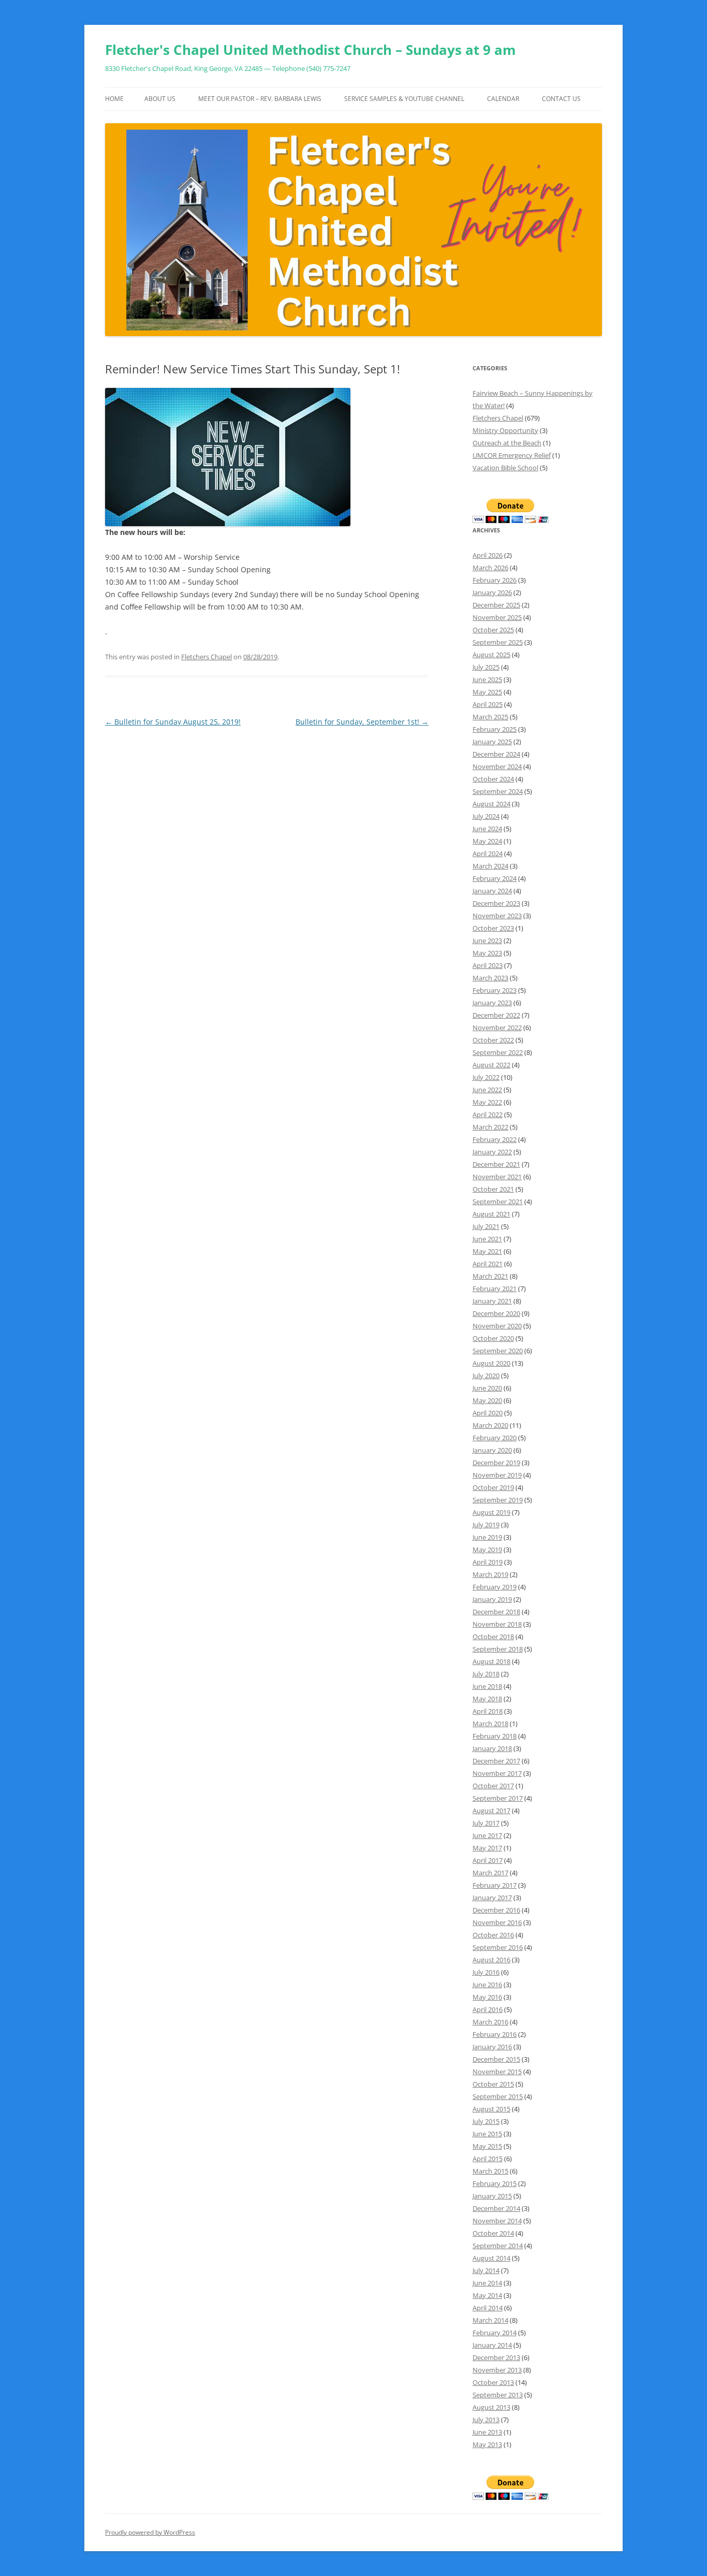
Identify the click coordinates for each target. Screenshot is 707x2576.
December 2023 (496, 903)
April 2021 (488, 1264)
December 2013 (496, 2357)
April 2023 (488, 965)
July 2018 (486, 1674)
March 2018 (490, 1724)
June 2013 (487, 2432)
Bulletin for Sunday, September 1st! (362, 722)
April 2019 (488, 1562)
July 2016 (486, 1972)
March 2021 (490, 1276)
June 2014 (487, 2283)
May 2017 (487, 1848)
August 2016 (491, 1960)
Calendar (503, 99)
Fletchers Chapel (207, 657)
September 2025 (498, 642)
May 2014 (487, 2295)
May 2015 (487, 2146)
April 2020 (488, 1413)
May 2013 (487, 2444)
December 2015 (496, 2059)
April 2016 (488, 2009)
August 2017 (491, 1811)
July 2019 (486, 1525)
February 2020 (495, 1438)
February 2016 (495, 2034)
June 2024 (487, 829)
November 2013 (497, 2370)
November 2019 (497, 1475)
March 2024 (490, 866)
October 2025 (493, 630)
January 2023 (492, 1003)
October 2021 (493, 1189)
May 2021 (487, 1251)
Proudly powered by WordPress (150, 2532)
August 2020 (491, 1363)
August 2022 (491, 1065)
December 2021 (496, 1164)
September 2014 (498, 2246)
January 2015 (492, 2196)
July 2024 (486, 816)
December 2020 (496, 1313)
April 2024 (488, 853)
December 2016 (496, 1910)
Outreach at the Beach (507, 443)
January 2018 (492, 1748)
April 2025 (488, 704)
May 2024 (487, 841)
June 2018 (487, 1686)
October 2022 (493, 1040)
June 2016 (487, 1985)
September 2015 (498, 2096)
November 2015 (497, 2072)
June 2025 (487, 679)
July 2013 (486, 2420)
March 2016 (490, 2022)
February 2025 (495, 729)
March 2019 (490, 1574)
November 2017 (497, 1773)
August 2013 (491, 2407)
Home (114, 99)
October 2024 (493, 779)
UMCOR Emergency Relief (512, 455)
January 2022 (492, 1152)
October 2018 (493, 1637)
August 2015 (491, 2109)
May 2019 (487, 1550)
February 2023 (495, 990)
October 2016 (493, 1935)
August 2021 (491, 1214)
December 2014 (496, 2208)
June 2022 (487, 1090)
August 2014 (491, 2258)
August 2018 (491, 1661)
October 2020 (493, 1338)
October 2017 (493, 1786)
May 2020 (487, 1400)
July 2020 (486, 1376)
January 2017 (492, 1898)
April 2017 (488, 1860)
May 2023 (487, 953)
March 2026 (490, 568)
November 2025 (497, 617)
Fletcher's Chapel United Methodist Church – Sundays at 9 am (311, 50)
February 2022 (495, 1139)
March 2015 (490, 2171)
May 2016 (487, 1997)
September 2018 (498, 1649)
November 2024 (497, 766)
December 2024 (496, 754)
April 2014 (488, 2308)
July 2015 (486, 2121)
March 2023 (490, 978)
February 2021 (495, 1289)
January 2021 (492, 1301)
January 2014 (492, 2345)
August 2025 (491, 655)
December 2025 (496, 605)
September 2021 (498, 1202)
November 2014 (497, 2221)
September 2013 (498, 2395)
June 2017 (487, 1835)
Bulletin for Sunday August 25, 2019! (173, 722)
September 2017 (498, 1798)
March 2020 (490, 1425)
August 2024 (491, 804)
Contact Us (561, 99)
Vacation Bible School (505, 468)
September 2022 (498, 1052)
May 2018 (487, 1699)
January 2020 (492, 1450)
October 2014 (493, 2233)
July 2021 (486, 1226)
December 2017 (496, 1761)
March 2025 (490, 717)
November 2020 (497, 1326)
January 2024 (492, 891)
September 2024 (498, 791)
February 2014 (495, 2333)
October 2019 (493, 1487)
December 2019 (496, 1463)
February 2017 (495, 1885)
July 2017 (486, 1823)
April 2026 (488, 555)
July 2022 (486, 1077)
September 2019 (498, 1500)
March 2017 (490, 1873)
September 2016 (498, 1947)
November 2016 (497, 1922)
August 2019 (491, 1512)
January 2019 (492, 1599)
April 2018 (488, 1711)
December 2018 (496, 1612)
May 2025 (487, 692)
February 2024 (495, 878)
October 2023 (493, 928)
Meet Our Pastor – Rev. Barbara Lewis (260, 99)
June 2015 (487, 2134)
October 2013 (493, 2382)
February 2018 (495, 1736)
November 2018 (497, 1624)
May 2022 (487, 1102)
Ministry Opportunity (505, 430)
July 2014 (486, 2270)
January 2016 (492, 2047)
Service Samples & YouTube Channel (404, 99)
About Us (160, 99)
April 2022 (488, 1115)
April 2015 (488, 2159)
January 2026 (492, 592)
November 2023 (497, 916)
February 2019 (495, 1587)
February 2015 (495, 2183)
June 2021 (487, 1239)
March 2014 (490, 2320)
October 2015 (493, 2084)
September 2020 (498, 1351)
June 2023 (487, 940)
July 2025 (486, 667)
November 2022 (497, 1027)
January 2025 (492, 742)
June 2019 (487, 1537)
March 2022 (490, 1127)
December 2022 (496, 1015)
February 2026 (495, 580)
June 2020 (487, 1388)
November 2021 (497, 1177)
